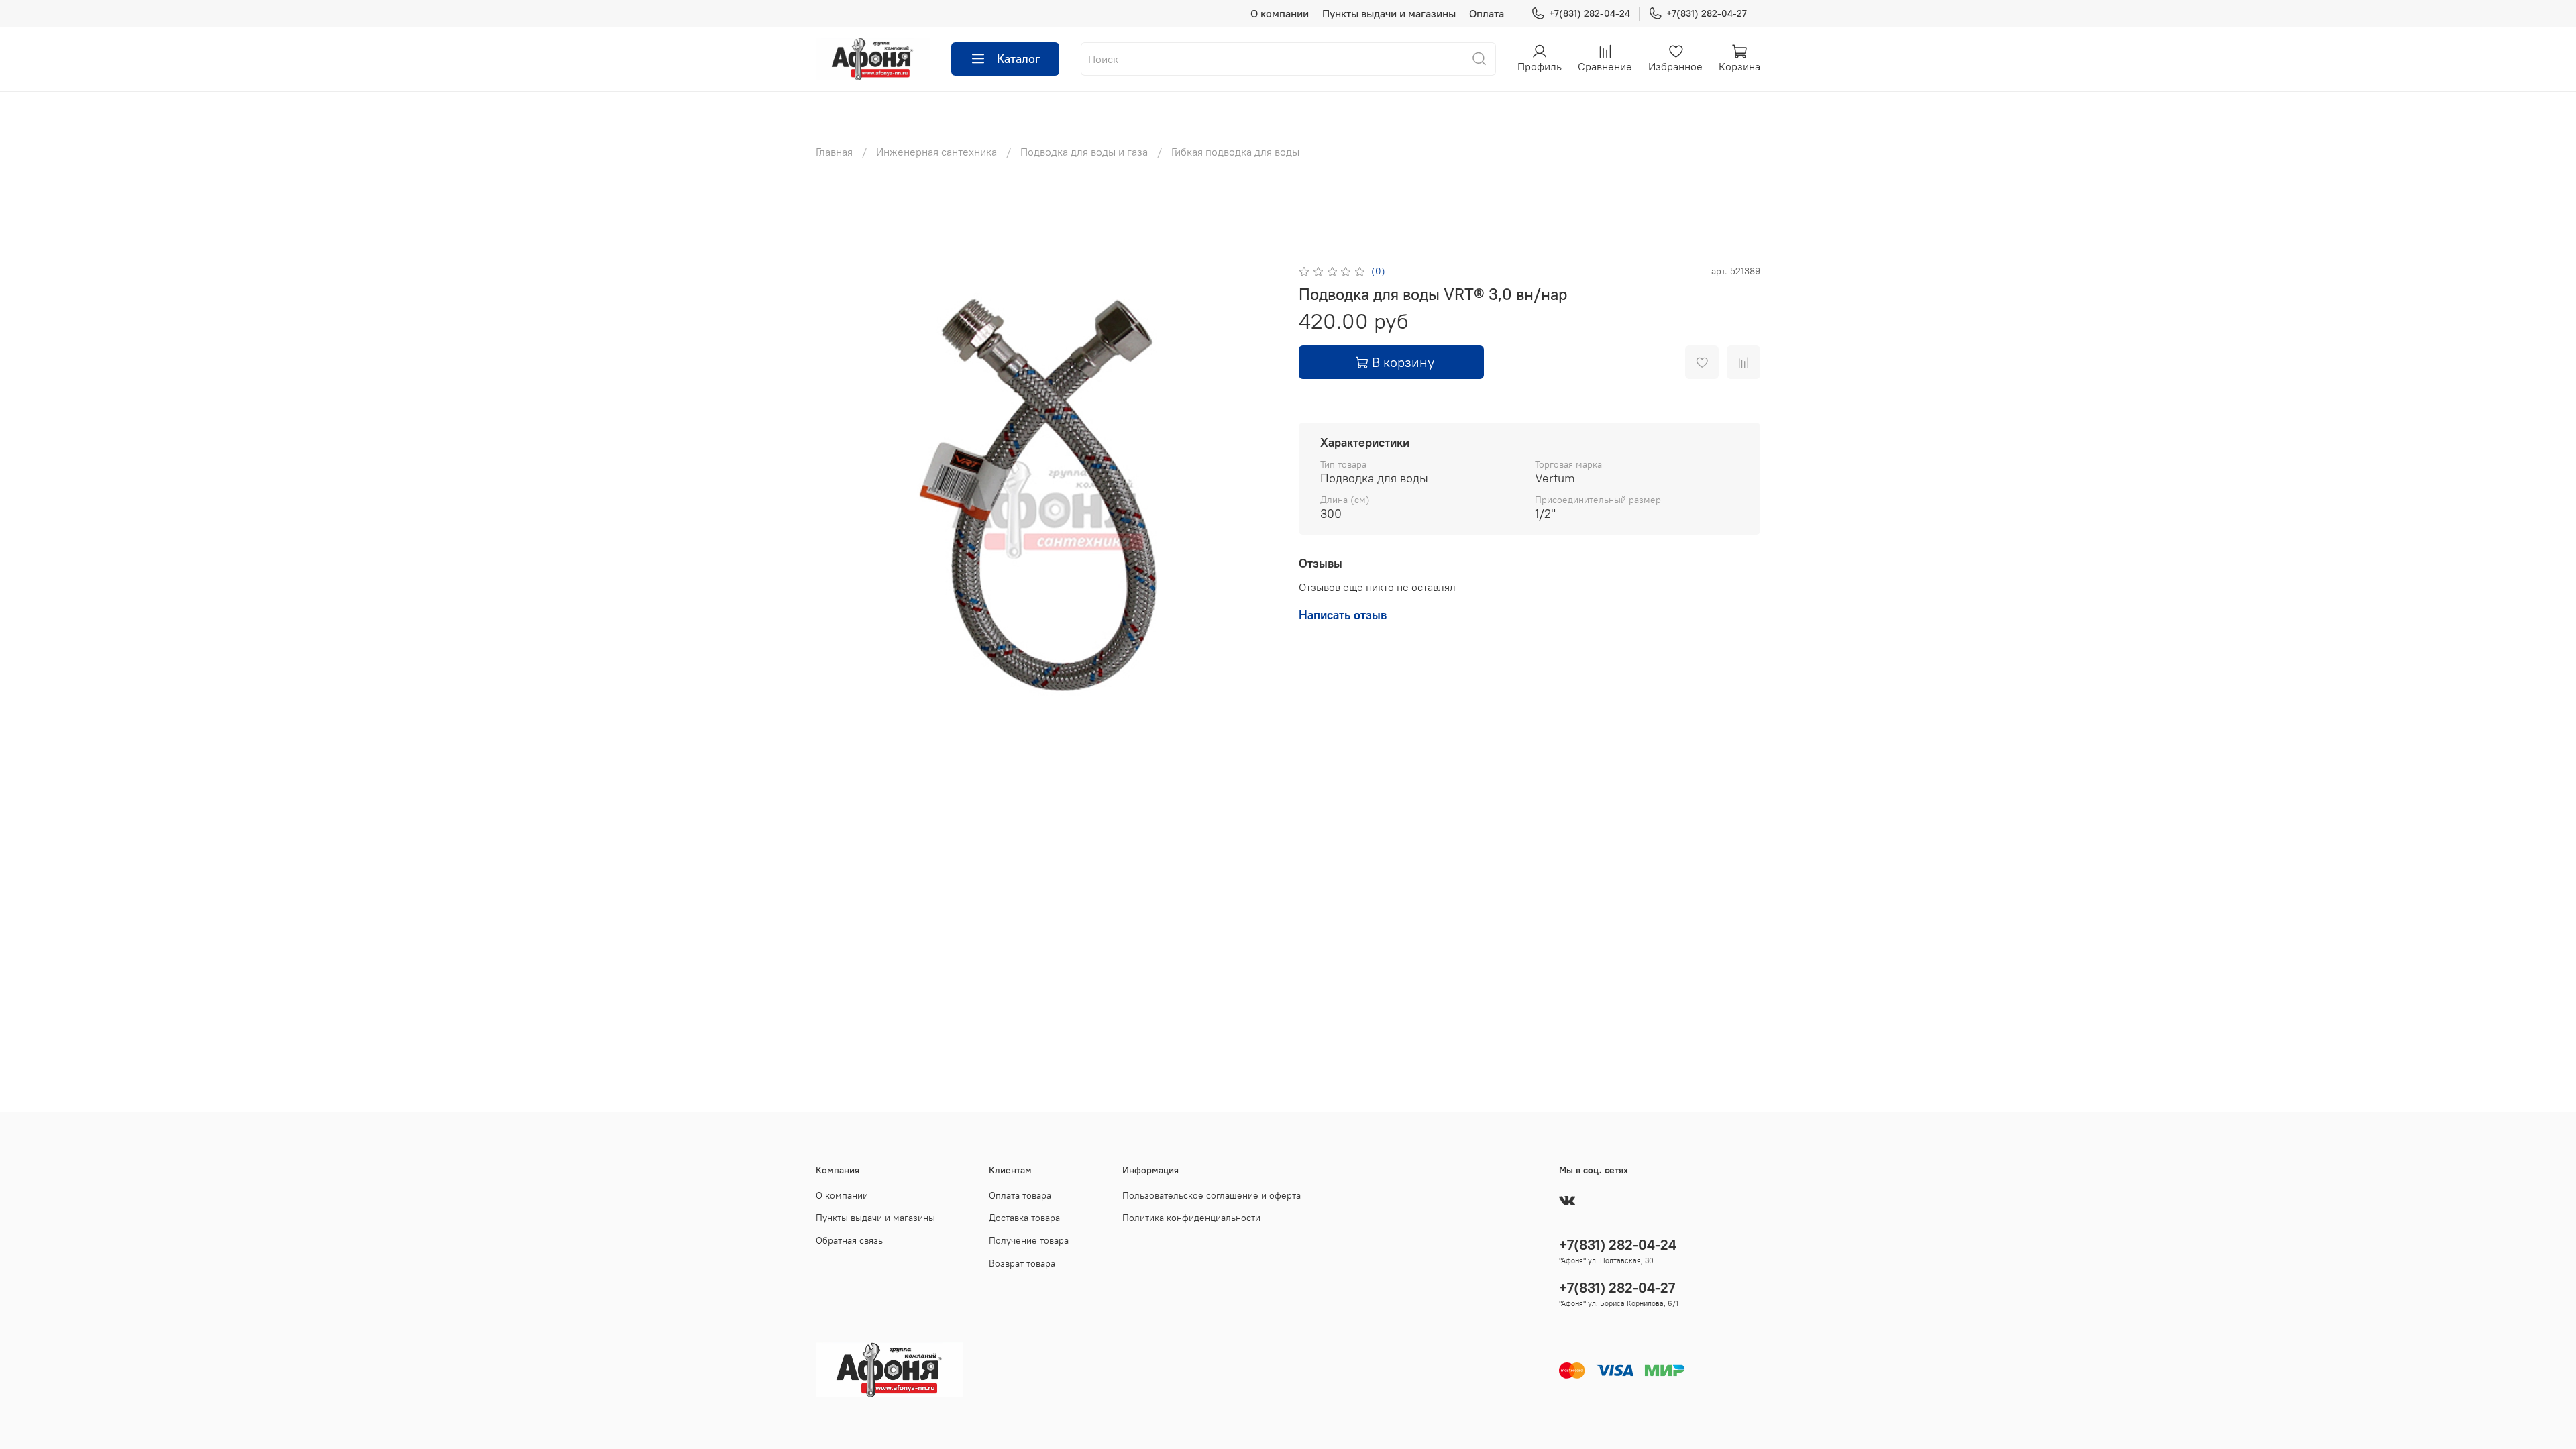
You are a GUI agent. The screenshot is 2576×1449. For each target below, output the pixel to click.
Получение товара (1029, 1240)
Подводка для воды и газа (1084, 152)
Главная (834, 152)
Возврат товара (1022, 1263)
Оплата (1487, 13)
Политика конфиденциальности (1191, 1218)
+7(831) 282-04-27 (1707, 13)
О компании (1280, 13)
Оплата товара (1020, 1195)
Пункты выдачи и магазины (1389, 13)
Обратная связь (849, 1240)
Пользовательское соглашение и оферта (1212, 1195)
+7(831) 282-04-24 (1590, 13)
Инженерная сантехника (936, 152)
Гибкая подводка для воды (1235, 152)
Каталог (1019, 59)
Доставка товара (1024, 1218)
